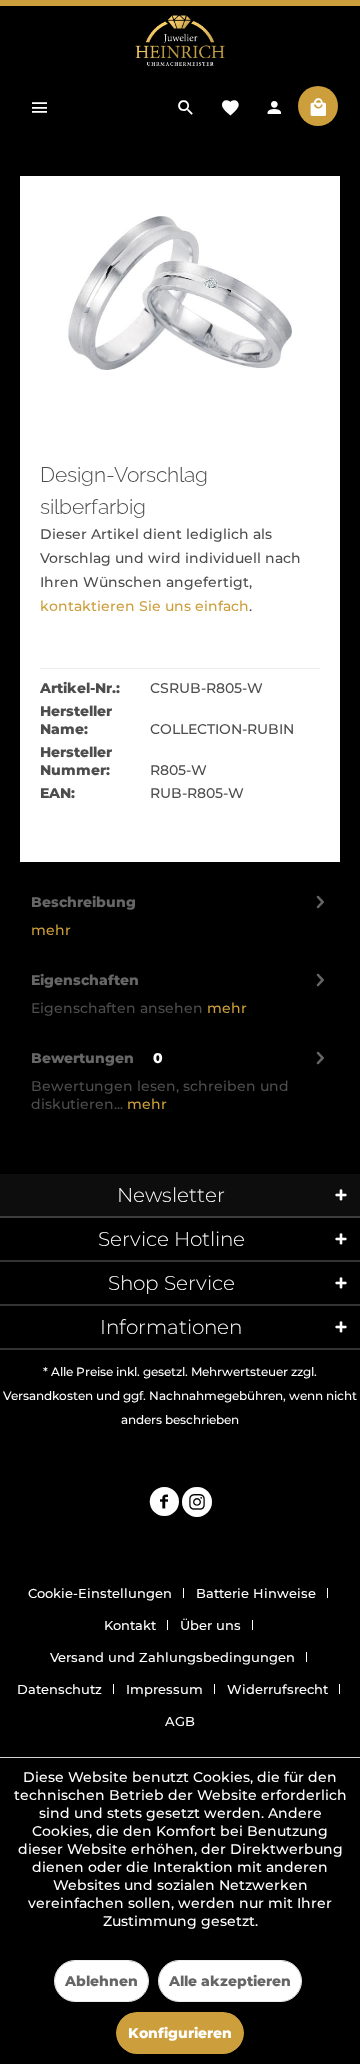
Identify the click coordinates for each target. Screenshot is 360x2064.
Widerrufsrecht (277, 1689)
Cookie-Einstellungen (100, 1593)
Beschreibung (83, 902)
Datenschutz (59, 1689)
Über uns (210, 1625)
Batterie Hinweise (256, 1593)
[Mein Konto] (274, 106)
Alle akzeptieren (230, 1981)
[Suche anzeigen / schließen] (186, 106)
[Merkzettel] (230, 106)
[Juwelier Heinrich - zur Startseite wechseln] (179, 41)
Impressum (164, 1689)
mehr (51, 930)
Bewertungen (82, 1058)
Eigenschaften (85, 980)
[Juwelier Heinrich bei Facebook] (164, 1504)
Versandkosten (48, 1395)
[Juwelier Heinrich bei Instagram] (197, 1504)
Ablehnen (101, 1981)
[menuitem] (40, 106)
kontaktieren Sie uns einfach (144, 606)
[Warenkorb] (318, 106)
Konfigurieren (180, 2033)
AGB (180, 1721)
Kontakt (130, 1625)
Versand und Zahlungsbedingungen (172, 1657)
